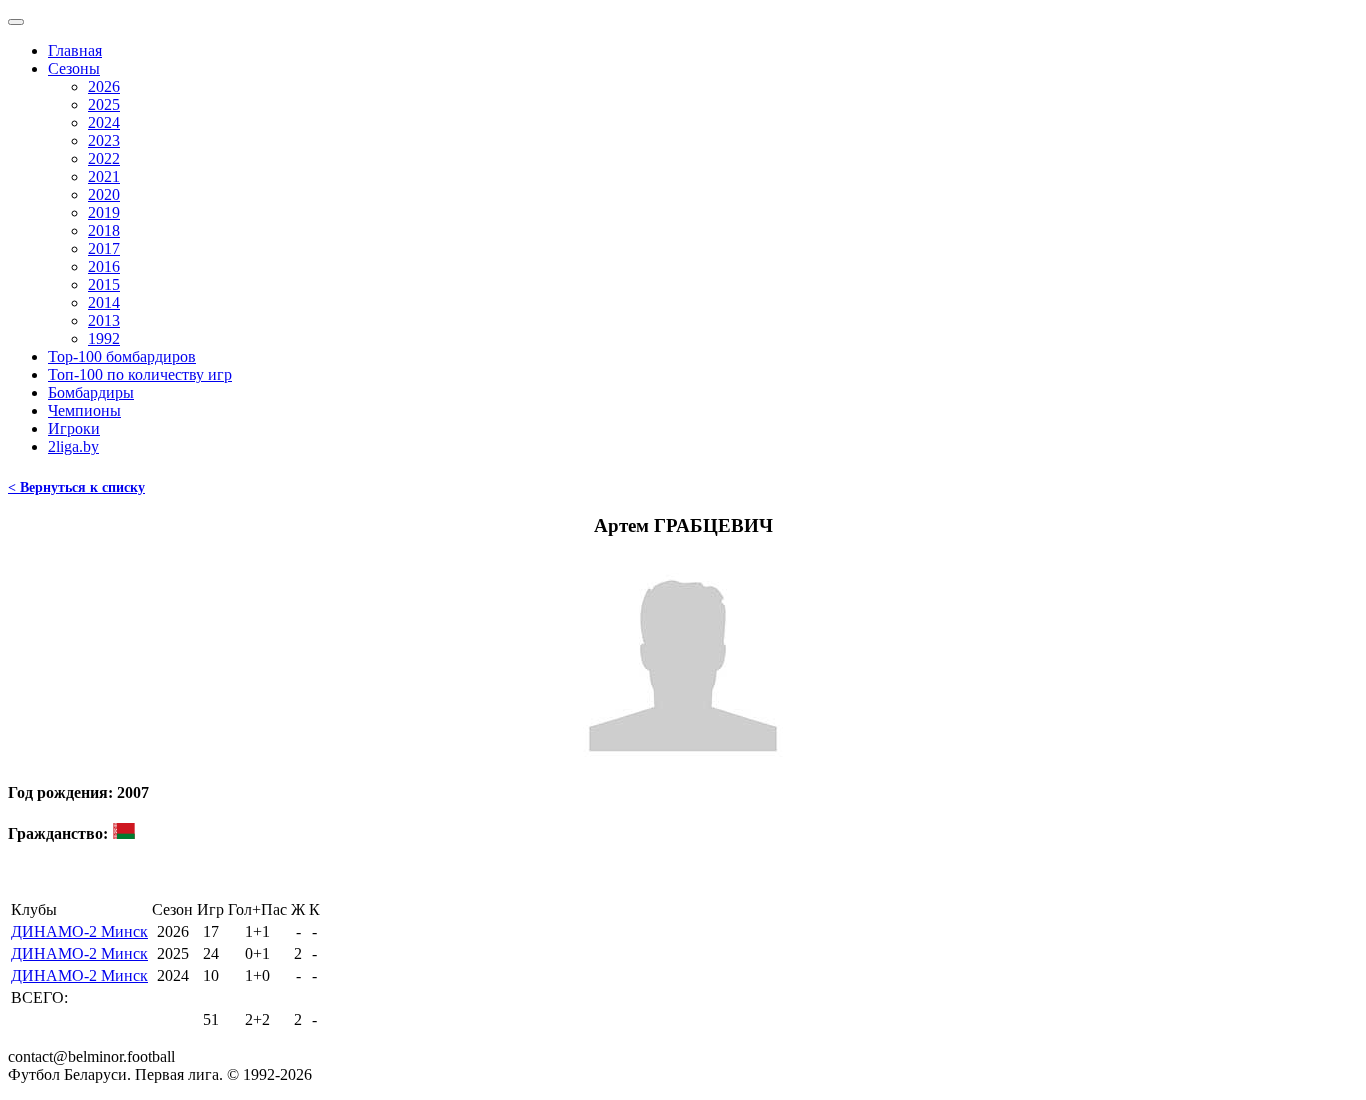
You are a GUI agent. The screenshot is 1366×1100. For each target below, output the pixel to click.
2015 (104, 284)
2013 (104, 320)
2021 (104, 176)
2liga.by (73, 446)
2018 (104, 230)
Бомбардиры (91, 392)
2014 (104, 302)
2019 (104, 212)
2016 (104, 266)
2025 (104, 104)
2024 (104, 122)
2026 (104, 86)
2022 (104, 158)
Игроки (74, 428)
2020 (104, 194)
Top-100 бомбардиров (122, 356)
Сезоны (74, 68)
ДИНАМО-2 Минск (79, 931)
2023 (104, 140)
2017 (104, 248)
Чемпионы (84, 410)
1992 (104, 338)
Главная (75, 50)
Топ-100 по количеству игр (140, 374)
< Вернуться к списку (76, 487)
